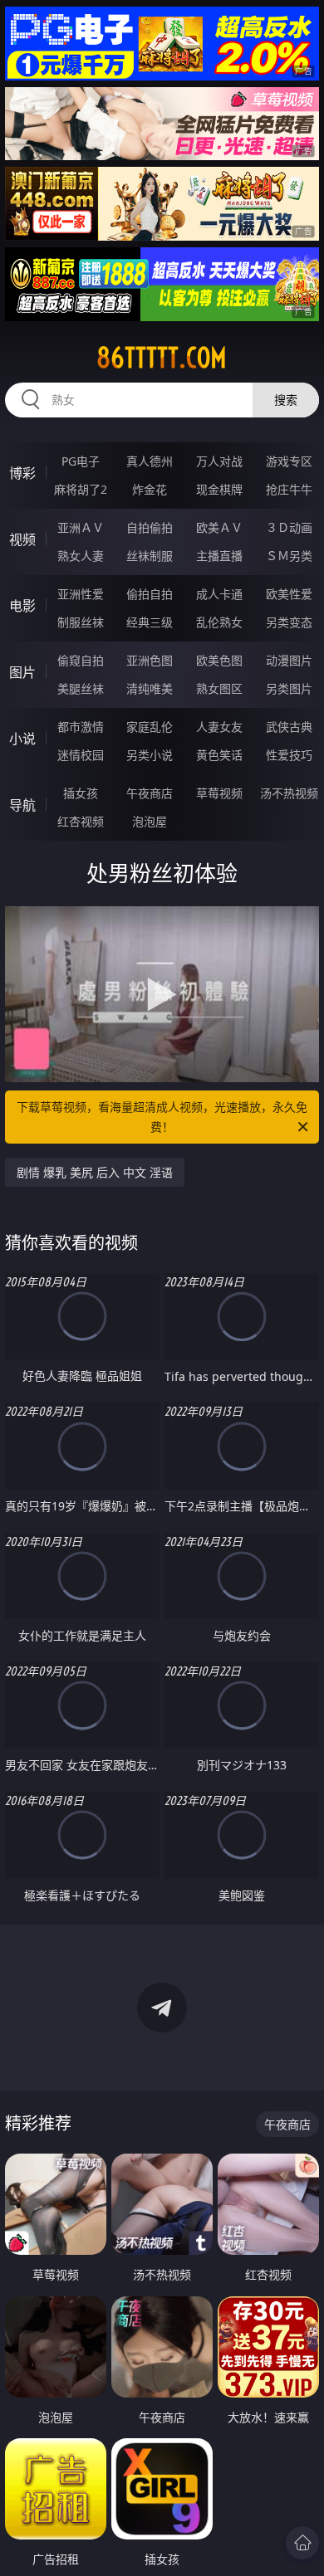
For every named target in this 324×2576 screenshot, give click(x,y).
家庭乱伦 (150, 727)
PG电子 (81, 461)
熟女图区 (219, 688)
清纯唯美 (150, 688)
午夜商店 (150, 793)
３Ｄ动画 (289, 527)
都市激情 (81, 727)
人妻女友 (219, 727)
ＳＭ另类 (289, 556)
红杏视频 (81, 821)
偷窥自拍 (81, 660)
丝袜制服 (150, 556)
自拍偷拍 (150, 527)
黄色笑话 (219, 755)
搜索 (286, 400)
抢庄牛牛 (289, 489)
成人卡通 (219, 594)
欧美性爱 (289, 594)
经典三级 (150, 622)
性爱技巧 (289, 755)
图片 (22, 672)
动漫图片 (289, 660)
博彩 (22, 473)
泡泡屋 (150, 821)
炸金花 (150, 489)
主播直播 (219, 556)
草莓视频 (219, 793)
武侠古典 (289, 727)
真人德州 (150, 461)
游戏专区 (289, 461)
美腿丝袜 (81, 688)
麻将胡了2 (81, 489)
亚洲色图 (150, 660)
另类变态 (289, 622)
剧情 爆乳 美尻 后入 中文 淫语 (95, 1172)
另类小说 (150, 755)
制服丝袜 (81, 622)
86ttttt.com (162, 358)
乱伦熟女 (219, 622)
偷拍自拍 (150, 594)
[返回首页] (302, 2543)
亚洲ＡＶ (81, 527)
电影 (22, 606)
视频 (22, 539)
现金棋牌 (219, 489)
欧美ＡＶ (219, 527)
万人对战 (219, 461)
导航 (22, 805)
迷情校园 (81, 755)
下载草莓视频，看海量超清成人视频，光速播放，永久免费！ (162, 1117)
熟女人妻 (81, 556)
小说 (22, 739)
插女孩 (81, 793)
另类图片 (289, 688)
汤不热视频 (289, 793)
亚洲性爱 (81, 594)
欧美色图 (219, 660)
